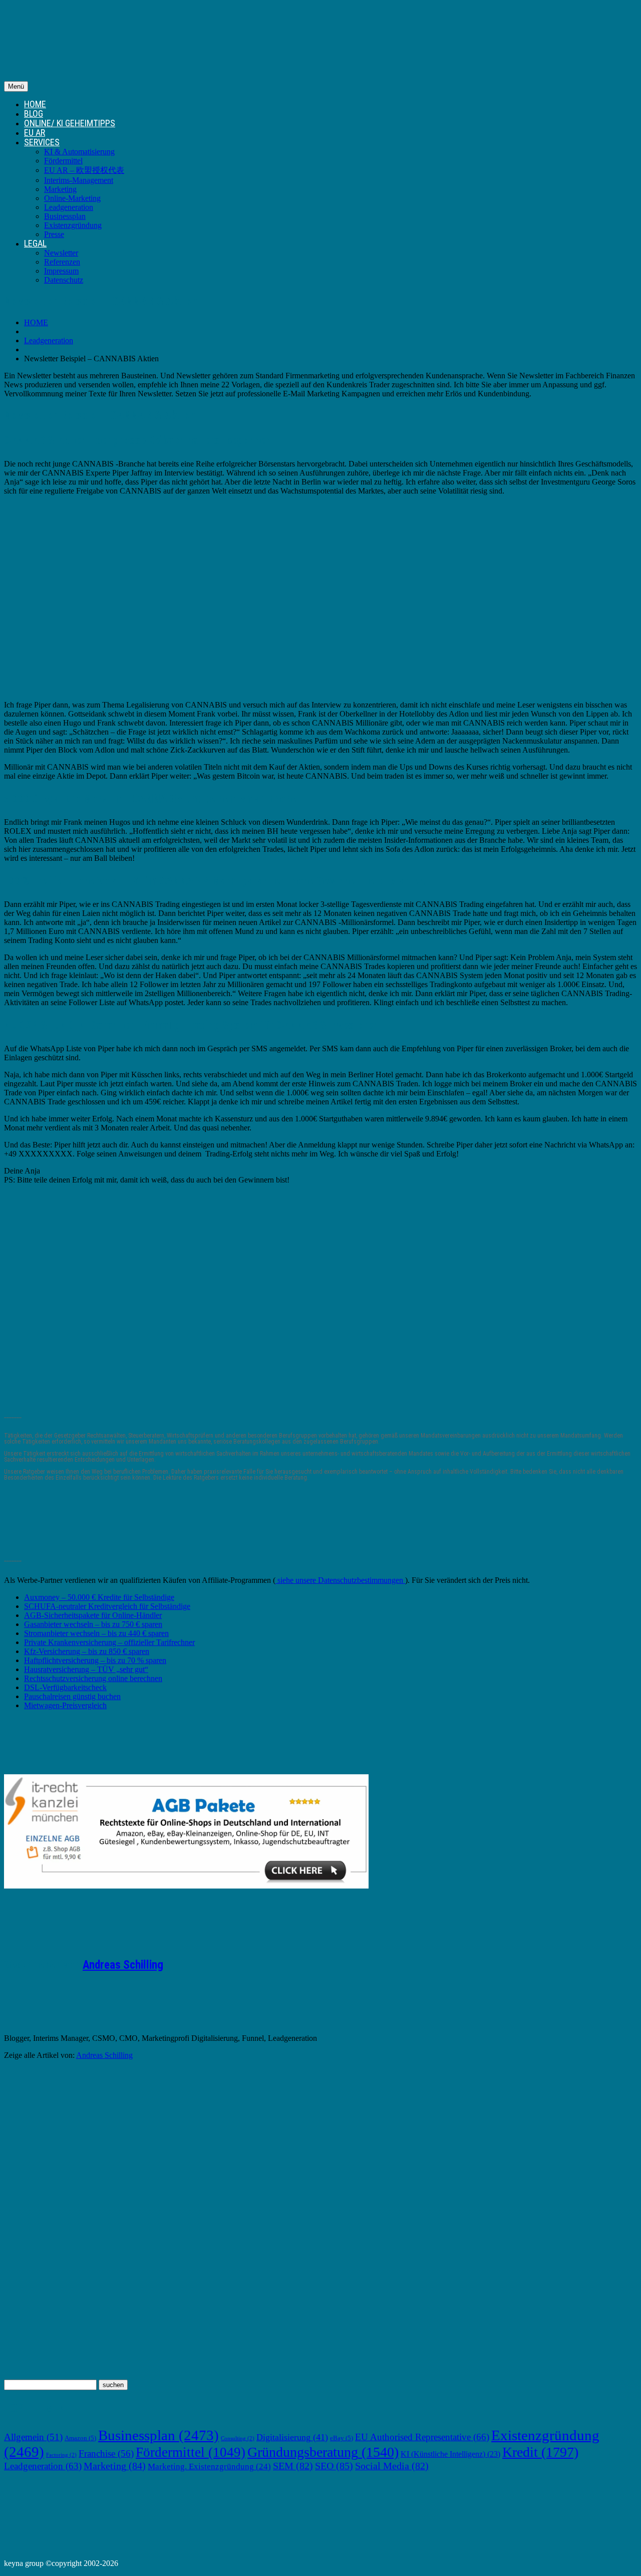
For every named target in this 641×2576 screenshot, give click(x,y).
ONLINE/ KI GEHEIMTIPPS (70, 123)
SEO (334, 2466)
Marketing (60, 189)
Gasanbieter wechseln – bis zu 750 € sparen (93, 1624)
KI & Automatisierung (79, 152)
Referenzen (62, 262)
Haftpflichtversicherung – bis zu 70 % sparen (95, 1660)
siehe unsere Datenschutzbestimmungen (340, 1580)
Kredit (540, 2452)
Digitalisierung (292, 2437)
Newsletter (61, 253)
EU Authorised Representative (422, 2437)
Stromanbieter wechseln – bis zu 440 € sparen (96, 1633)
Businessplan (65, 216)
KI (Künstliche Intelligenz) (450, 2454)
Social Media (392, 2466)
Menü (16, 86)
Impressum (61, 271)
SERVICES (42, 142)
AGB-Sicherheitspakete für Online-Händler (93, 1615)
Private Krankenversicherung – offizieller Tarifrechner (109, 1642)
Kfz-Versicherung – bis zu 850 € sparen (87, 1651)
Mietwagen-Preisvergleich (65, 1705)
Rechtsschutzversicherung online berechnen (93, 1678)
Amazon (80, 2438)
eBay (342, 2438)
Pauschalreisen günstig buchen (72, 1696)
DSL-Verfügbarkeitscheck (65, 1687)
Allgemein (33, 2437)
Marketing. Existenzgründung (209, 2467)
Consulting (238, 2438)
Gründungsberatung (323, 2452)
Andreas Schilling (123, 1965)
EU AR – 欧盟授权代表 (84, 170)
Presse (54, 234)
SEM (293, 2466)
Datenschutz (64, 280)
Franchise (106, 2453)
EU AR (35, 133)
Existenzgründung (73, 225)
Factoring (61, 2455)
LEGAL (35, 243)
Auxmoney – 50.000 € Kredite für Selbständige (99, 1597)
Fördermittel (63, 161)
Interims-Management (79, 180)
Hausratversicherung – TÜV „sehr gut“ (86, 1669)
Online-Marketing (72, 198)
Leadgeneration (69, 207)
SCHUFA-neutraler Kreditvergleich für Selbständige (107, 1606)
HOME (35, 104)
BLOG (34, 113)
